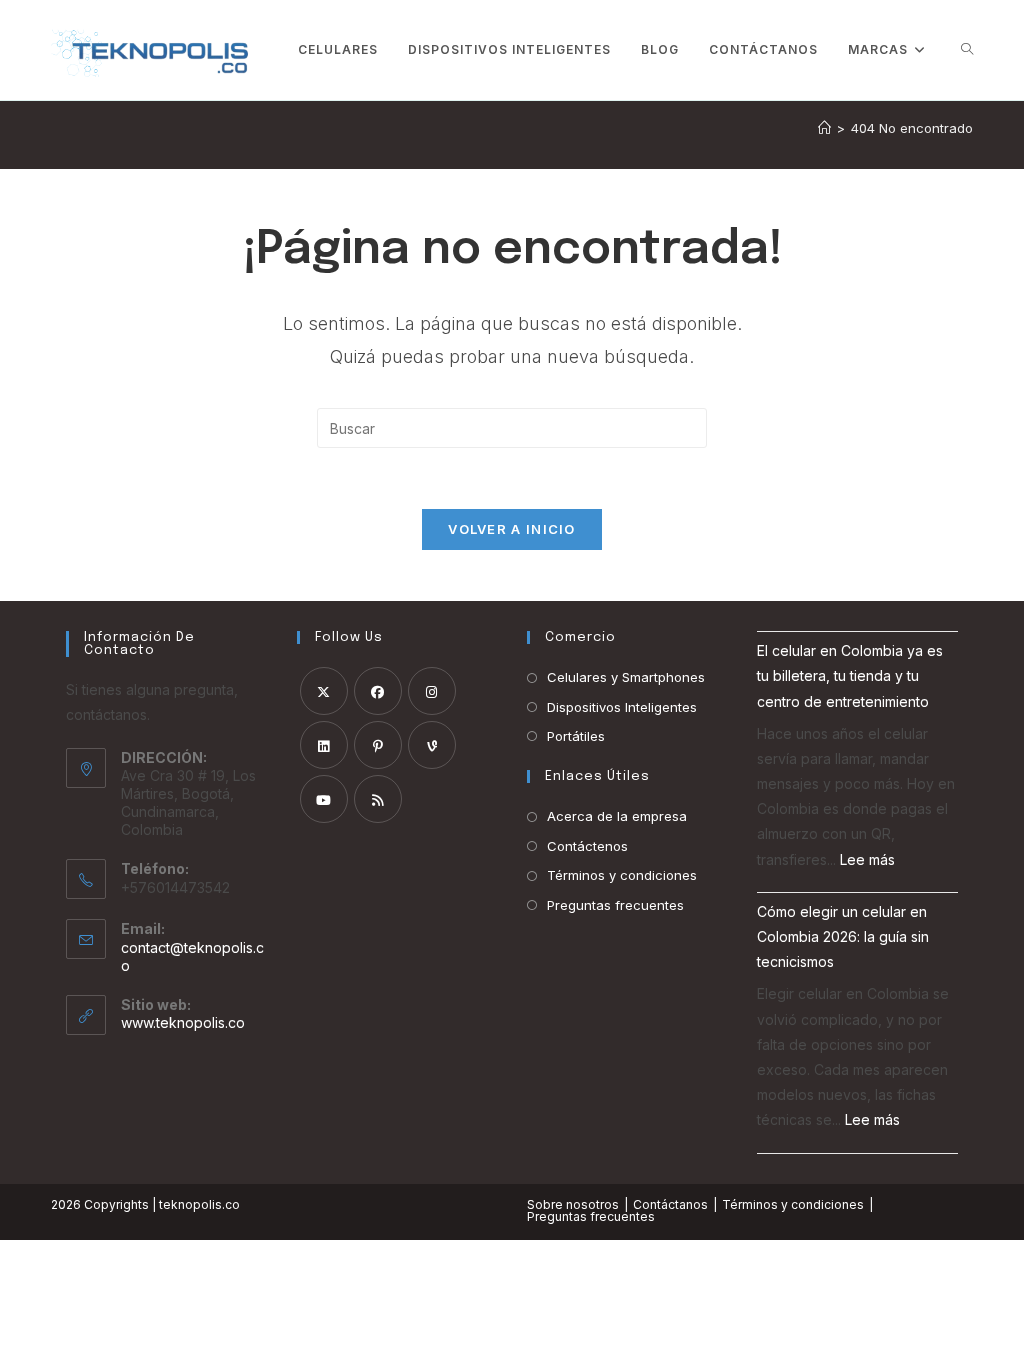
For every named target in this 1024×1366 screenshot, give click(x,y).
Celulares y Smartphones (626, 677)
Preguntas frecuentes (615, 905)
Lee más (867, 859)
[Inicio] (824, 128)
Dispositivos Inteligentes (622, 707)
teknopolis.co (199, 1204)
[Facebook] (378, 691)
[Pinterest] (378, 745)
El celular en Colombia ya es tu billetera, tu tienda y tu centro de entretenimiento (850, 675)
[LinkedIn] (324, 745)
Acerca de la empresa (617, 816)
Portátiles (576, 736)
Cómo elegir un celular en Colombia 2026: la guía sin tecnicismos (843, 936)
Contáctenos (587, 846)
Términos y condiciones (622, 875)
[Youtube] (324, 799)
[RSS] (378, 799)
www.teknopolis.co (183, 1022)
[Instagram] (432, 691)
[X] (324, 691)
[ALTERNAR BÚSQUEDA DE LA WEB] (967, 50)
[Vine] (432, 745)
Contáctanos (670, 1204)
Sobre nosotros (573, 1204)
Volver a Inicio (512, 529)
